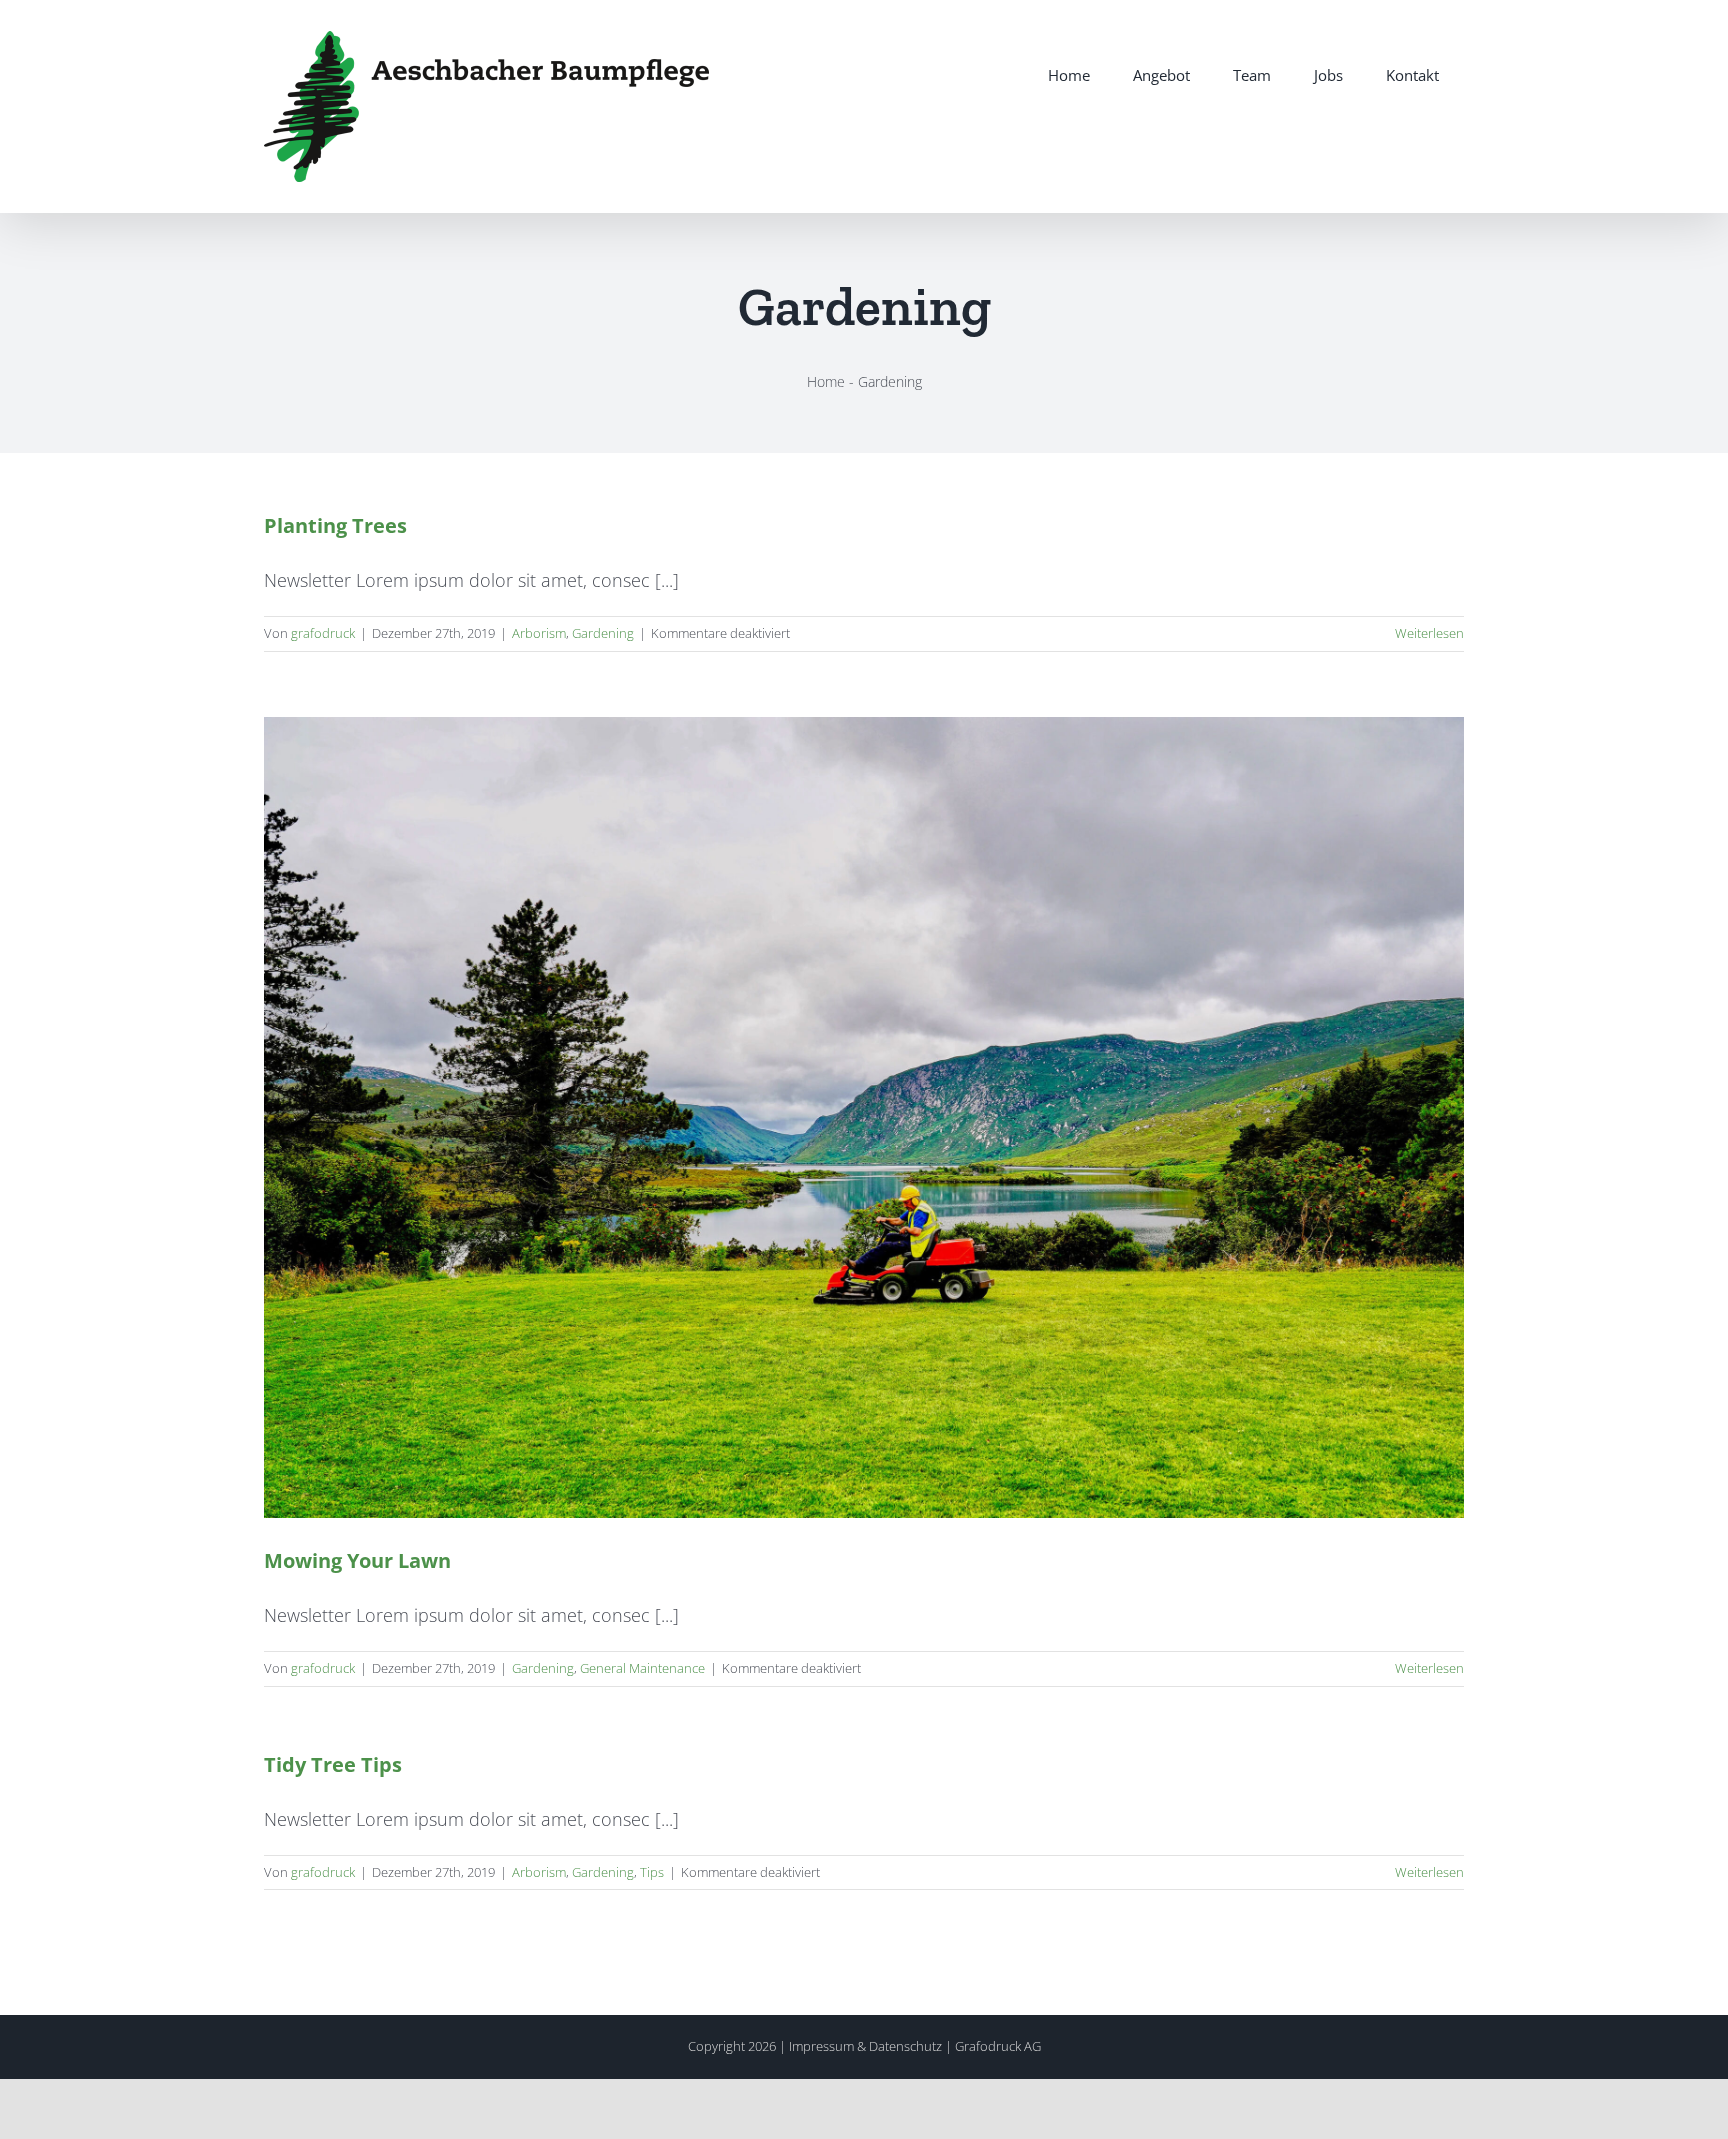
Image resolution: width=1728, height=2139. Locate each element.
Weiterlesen (1429, 633)
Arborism (539, 633)
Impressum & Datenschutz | (872, 2046)
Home (826, 381)
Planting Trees (335, 525)
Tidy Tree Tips (333, 1764)
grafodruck (323, 633)
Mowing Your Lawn (357, 1560)
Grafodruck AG (998, 2046)
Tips (652, 1872)
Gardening (603, 633)
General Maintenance (642, 1668)
